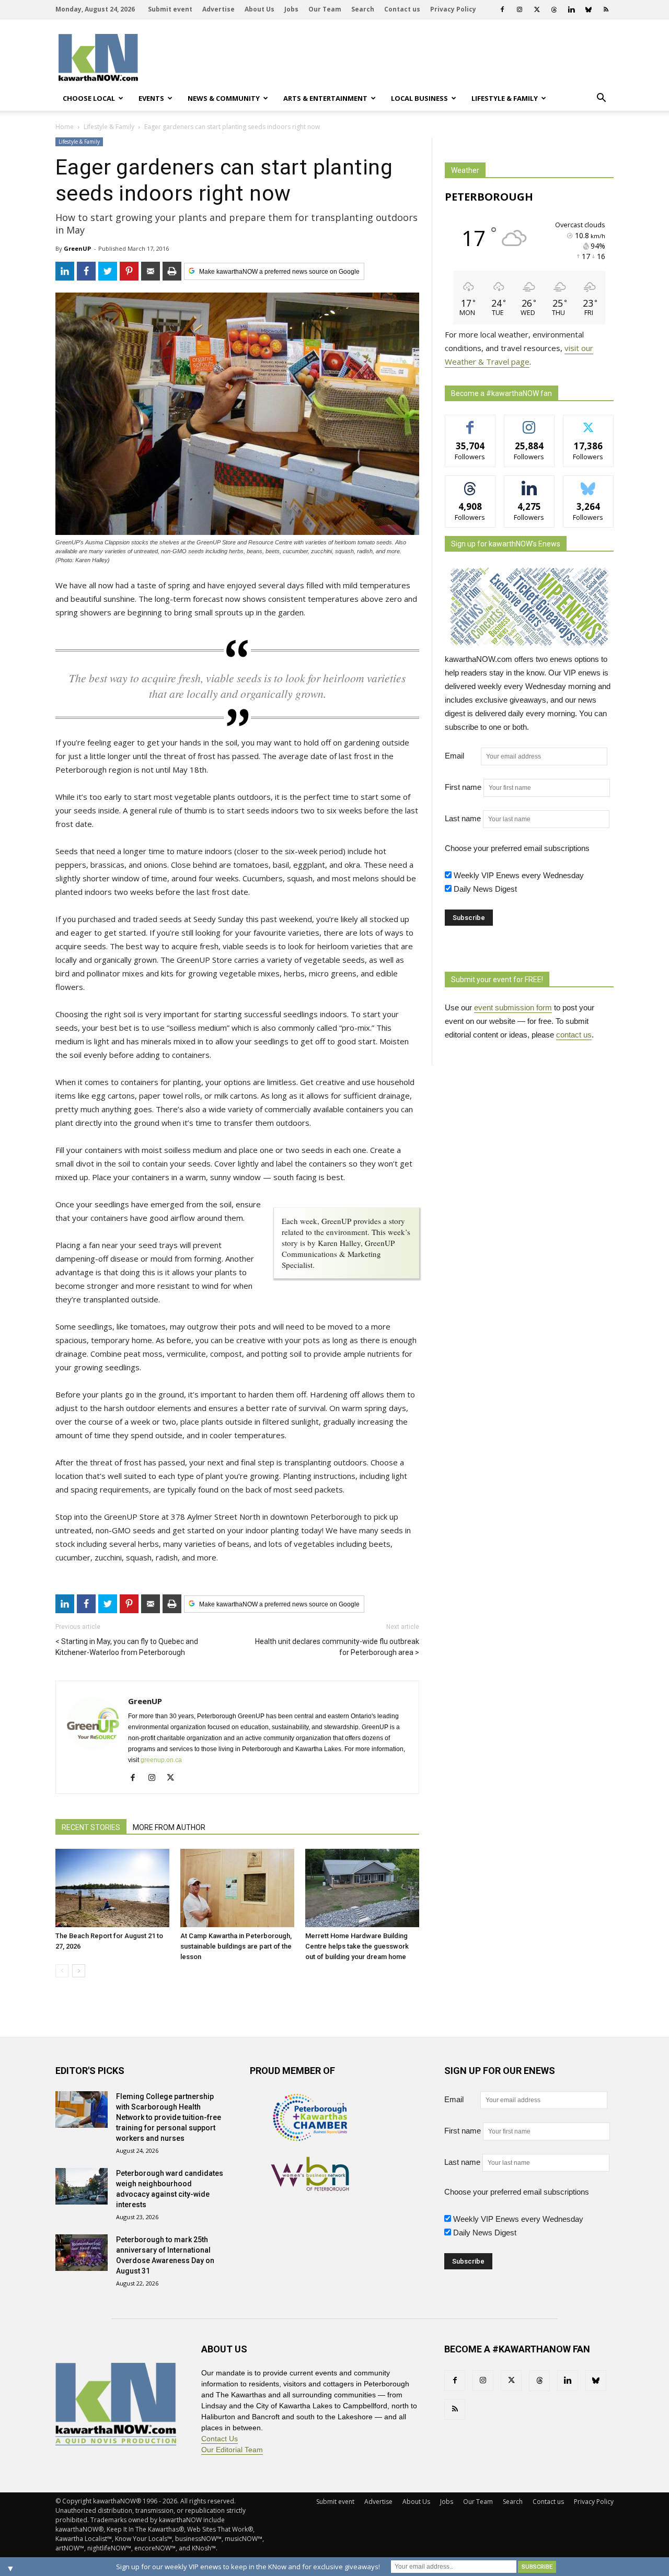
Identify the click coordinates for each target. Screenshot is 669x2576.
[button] (601, 98)
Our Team (325, 9)
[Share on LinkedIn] (65, 271)
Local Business (419, 98)
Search (363, 9)
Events (151, 98)
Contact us (402, 9)
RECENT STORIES (91, 1827)
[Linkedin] (571, 9)
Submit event (170, 9)
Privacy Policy (453, 9)
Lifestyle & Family (505, 98)
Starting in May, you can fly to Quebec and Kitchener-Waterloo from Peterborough (127, 1647)
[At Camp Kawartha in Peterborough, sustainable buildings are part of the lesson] (237, 1888)
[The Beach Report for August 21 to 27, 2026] (112, 1888)
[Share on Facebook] (86, 271)
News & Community (224, 98)
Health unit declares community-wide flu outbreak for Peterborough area (337, 1647)
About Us (259, 9)
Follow (529, 423)
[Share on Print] (172, 271)
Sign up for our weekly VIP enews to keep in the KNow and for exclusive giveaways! (248, 2567)
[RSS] (606, 9)
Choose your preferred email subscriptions (517, 848)
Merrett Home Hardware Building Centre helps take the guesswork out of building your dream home (357, 1946)
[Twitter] (537, 9)
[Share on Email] (151, 271)
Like (470, 423)
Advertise (218, 9)
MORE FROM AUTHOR (169, 1827)
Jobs (291, 9)
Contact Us (220, 2439)
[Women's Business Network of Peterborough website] (310, 2188)
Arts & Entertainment (325, 98)
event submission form (513, 1007)
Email (462, 756)
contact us (574, 1035)
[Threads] (554, 9)
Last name (463, 818)
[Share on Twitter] (108, 271)
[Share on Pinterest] (129, 271)
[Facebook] (502, 9)
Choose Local (89, 98)
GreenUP (77, 248)
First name (463, 787)
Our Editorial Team (232, 2450)
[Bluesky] (589, 9)
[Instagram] (520, 9)
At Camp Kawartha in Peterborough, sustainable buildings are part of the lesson (236, 1946)
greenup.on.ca (161, 1760)
